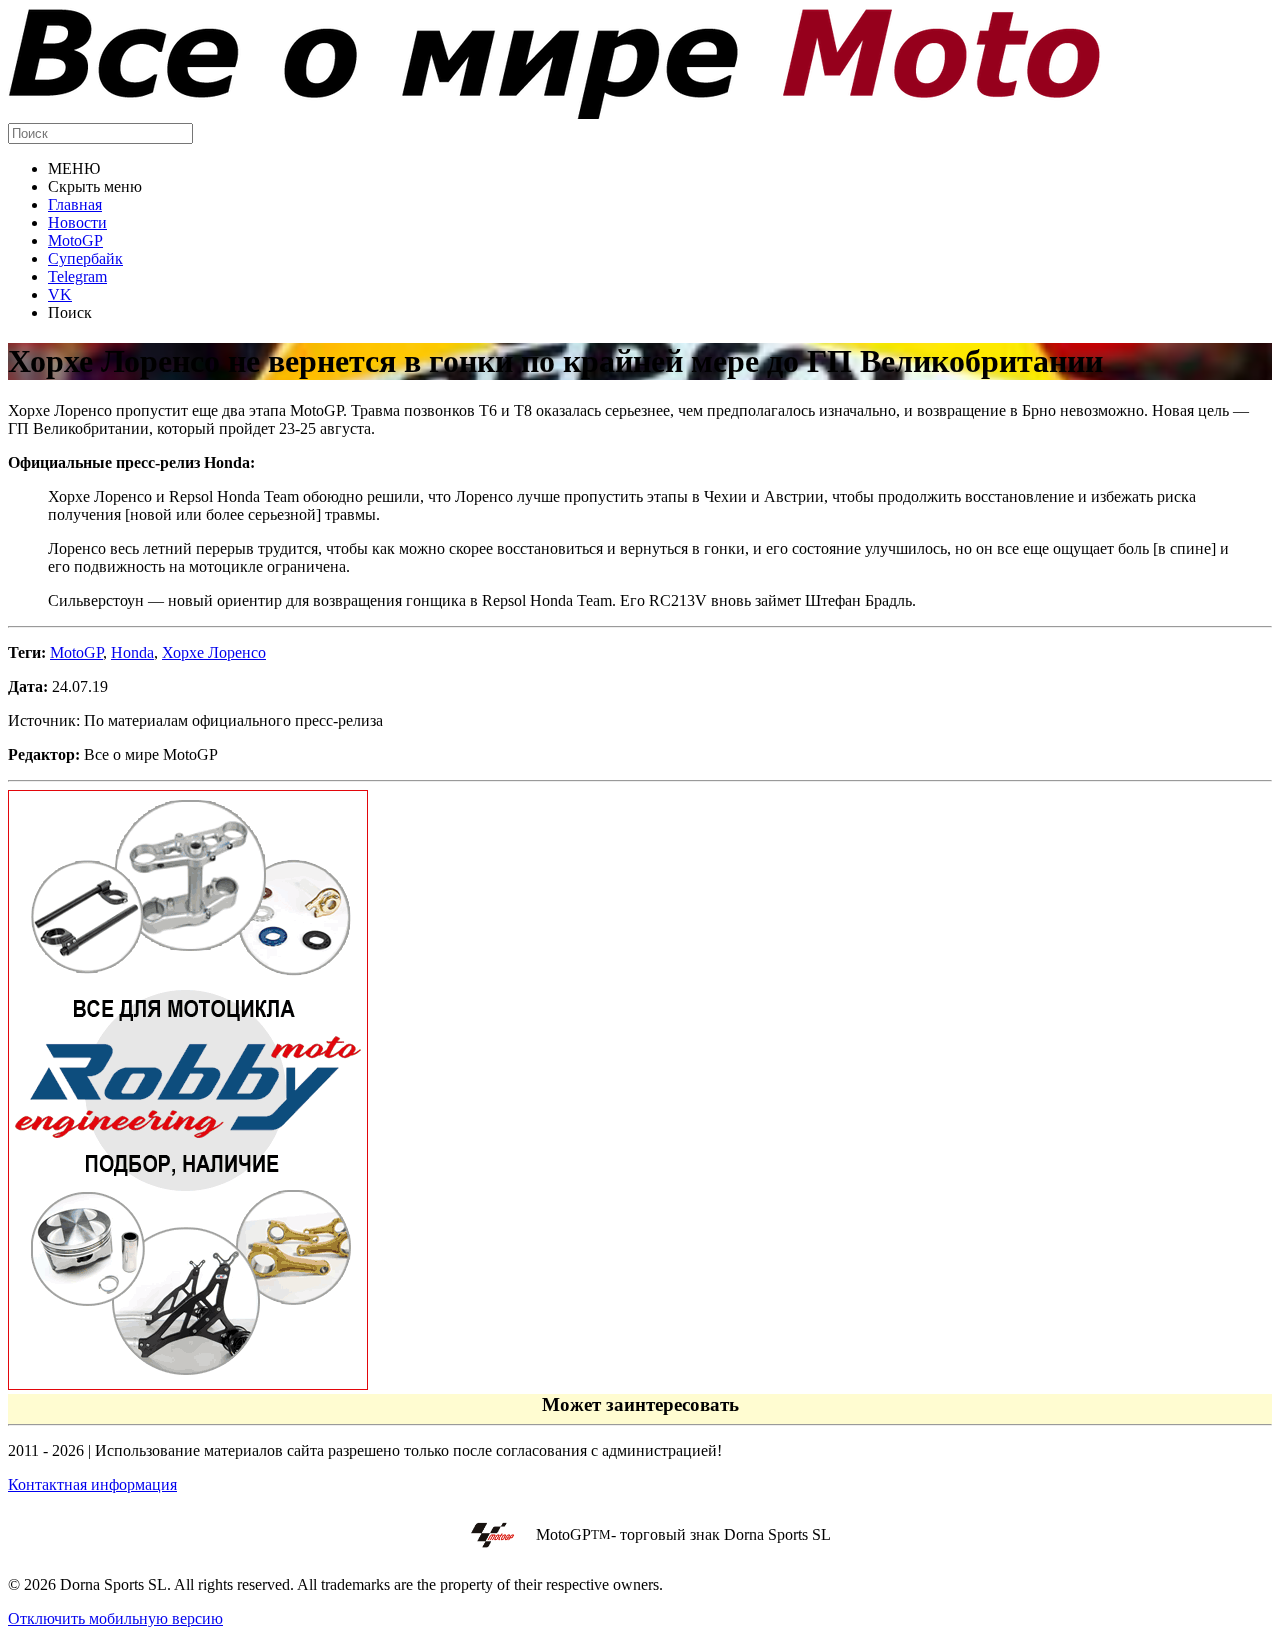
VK (60, 294)
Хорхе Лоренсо (214, 652)
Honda (132, 652)
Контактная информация (92, 1484)
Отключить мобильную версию (115, 1618)
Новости (77, 222)
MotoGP (75, 240)
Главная (75, 204)
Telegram (77, 276)
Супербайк (85, 258)
